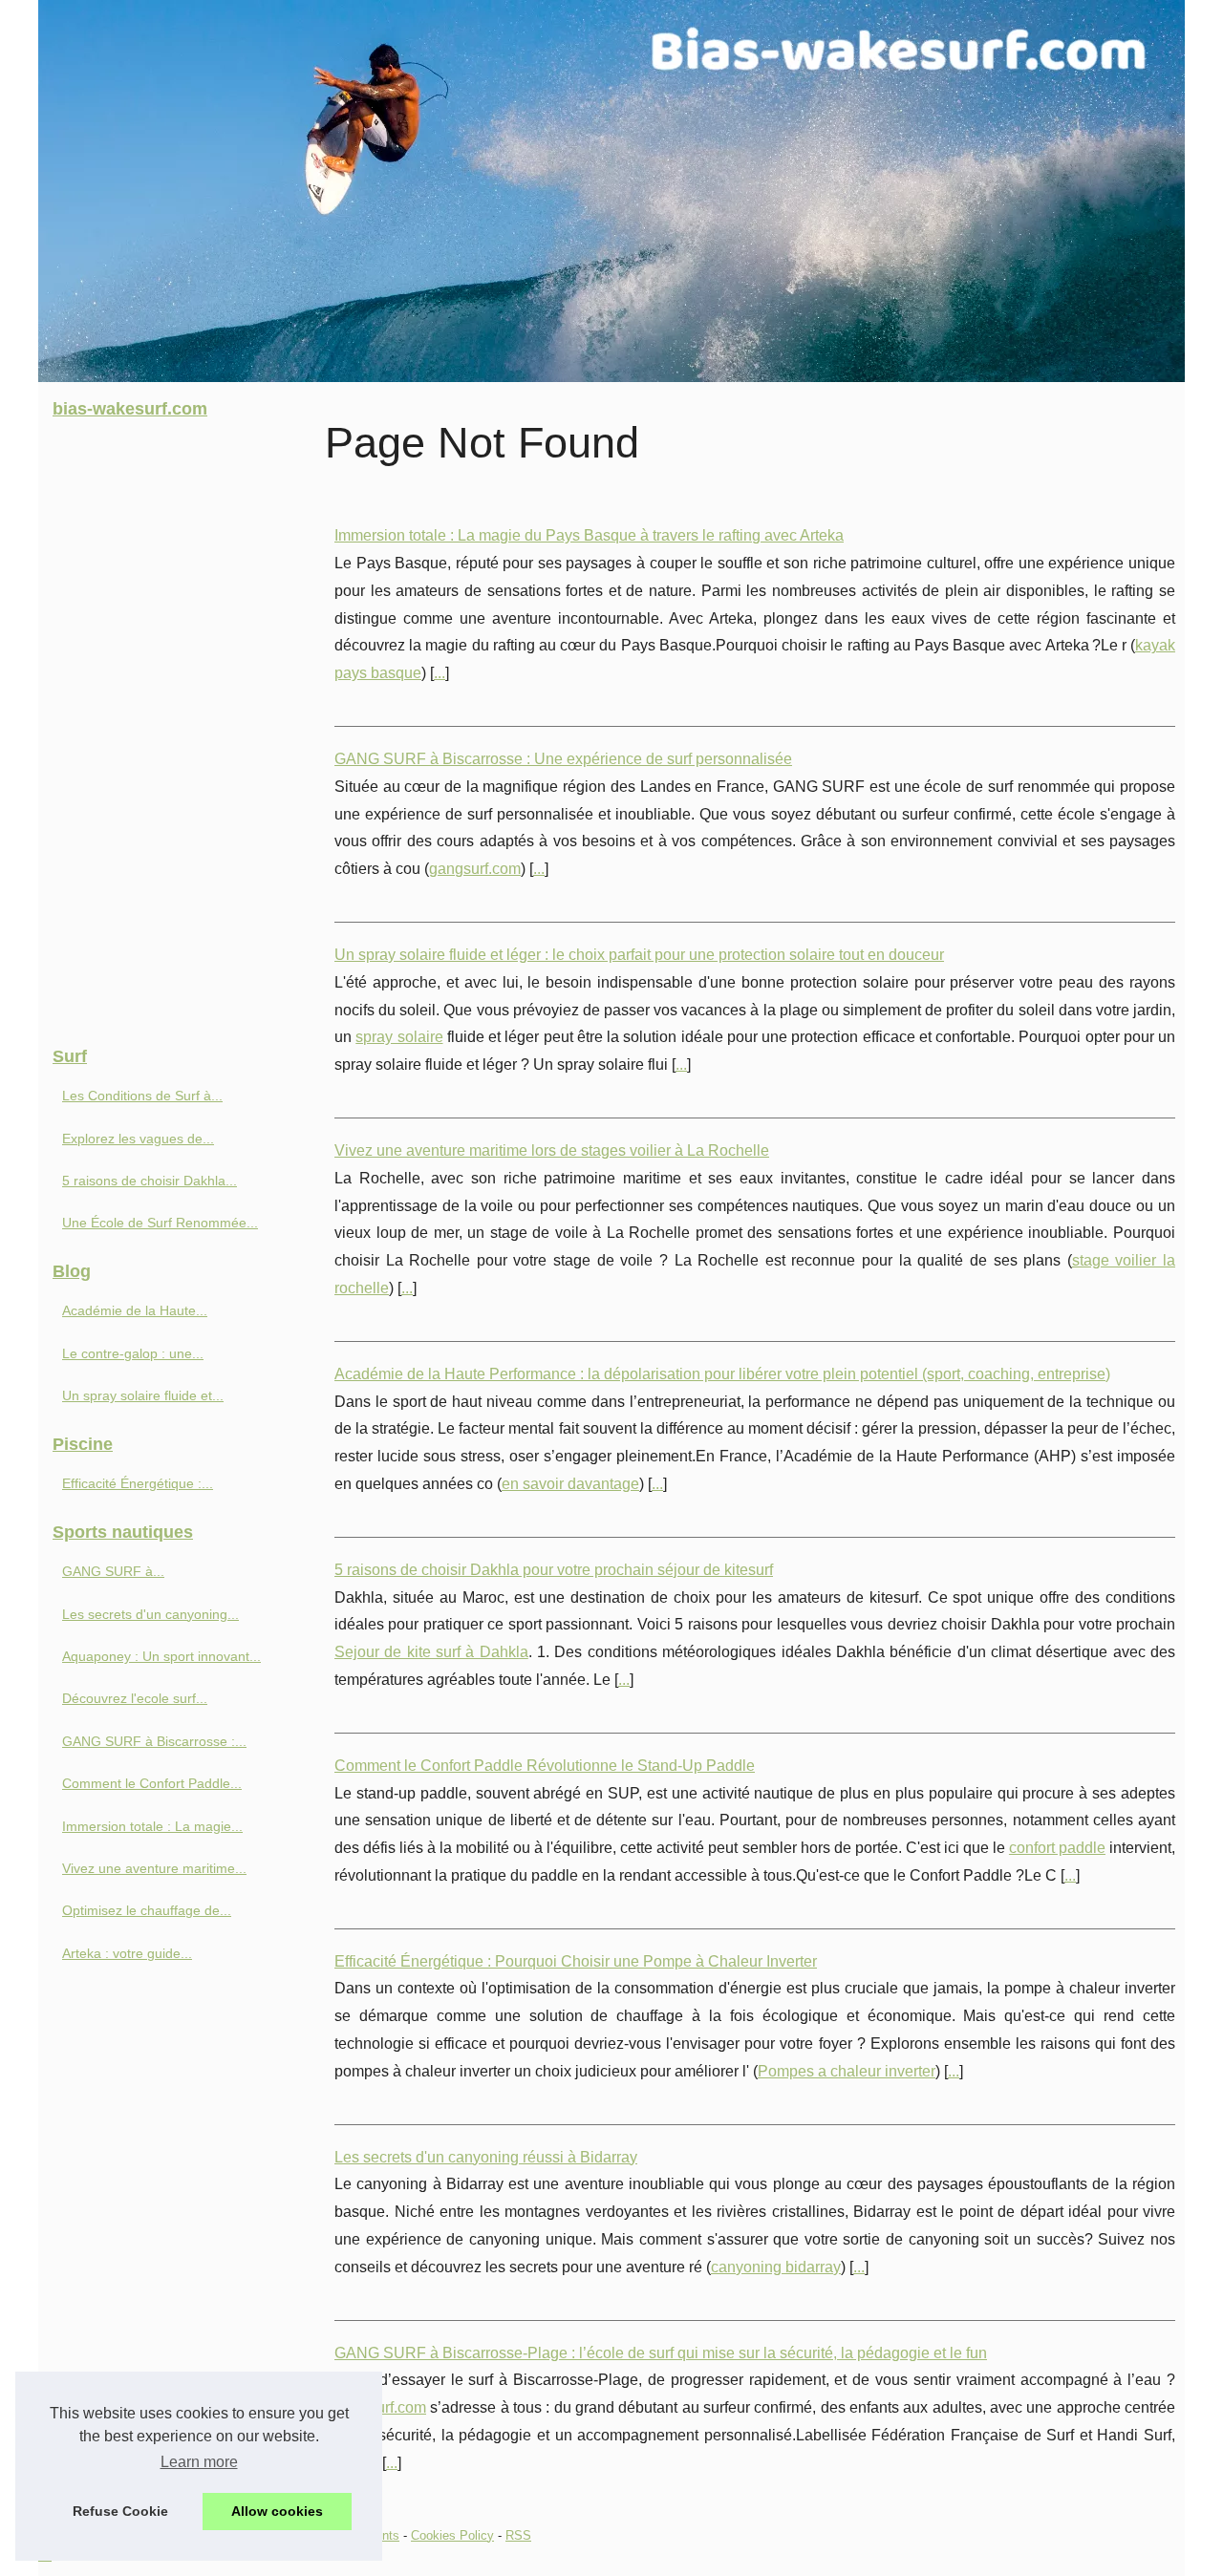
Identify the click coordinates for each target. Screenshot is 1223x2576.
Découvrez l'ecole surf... (135, 1698)
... (440, 673)
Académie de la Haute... (135, 1310)
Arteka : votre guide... (127, 1953)
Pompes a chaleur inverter (847, 2071)
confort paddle (1057, 1848)
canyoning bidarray (776, 2267)
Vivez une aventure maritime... (154, 1868)
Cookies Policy (452, 2535)
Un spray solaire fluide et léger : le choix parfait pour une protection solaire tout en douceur (639, 955)
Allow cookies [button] (277, 2511)
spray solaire (399, 1037)
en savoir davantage (570, 1484)
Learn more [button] (199, 2462)
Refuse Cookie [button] (120, 2511)
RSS (518, 2535)
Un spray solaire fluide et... (143, 1395)
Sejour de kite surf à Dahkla (431, 1652)
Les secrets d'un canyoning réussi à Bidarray (486, 2157)
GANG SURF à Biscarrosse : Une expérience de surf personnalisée (563, 759)
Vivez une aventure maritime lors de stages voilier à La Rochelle (552, 1150)
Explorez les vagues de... (138, 1139)
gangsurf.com (475, 869)
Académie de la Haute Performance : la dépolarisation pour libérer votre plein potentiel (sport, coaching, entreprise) (722, 1374)
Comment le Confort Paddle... (152, 1783)
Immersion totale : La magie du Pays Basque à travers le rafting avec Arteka (589, 535)
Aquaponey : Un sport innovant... (161, 1656)
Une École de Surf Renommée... (160, 1223)
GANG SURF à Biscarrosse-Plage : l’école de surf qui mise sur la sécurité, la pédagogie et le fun (661, 2353)
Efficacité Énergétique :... (138, 1483)
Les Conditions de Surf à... (142, 1096)
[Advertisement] (182, 734)
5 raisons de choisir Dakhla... (150, 1181)
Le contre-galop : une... (133, 1353)
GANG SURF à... (113, 1571)
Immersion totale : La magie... (152, 1826)
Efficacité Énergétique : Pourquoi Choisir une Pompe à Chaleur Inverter (576, 1961)
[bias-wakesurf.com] (611, 191)
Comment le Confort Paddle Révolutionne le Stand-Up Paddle (545, 1766)
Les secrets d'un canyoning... (150, 1614)
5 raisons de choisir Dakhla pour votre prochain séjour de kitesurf (554, 1570)
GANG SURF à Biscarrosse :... (154, 1741)
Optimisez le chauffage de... (147, 1910)
